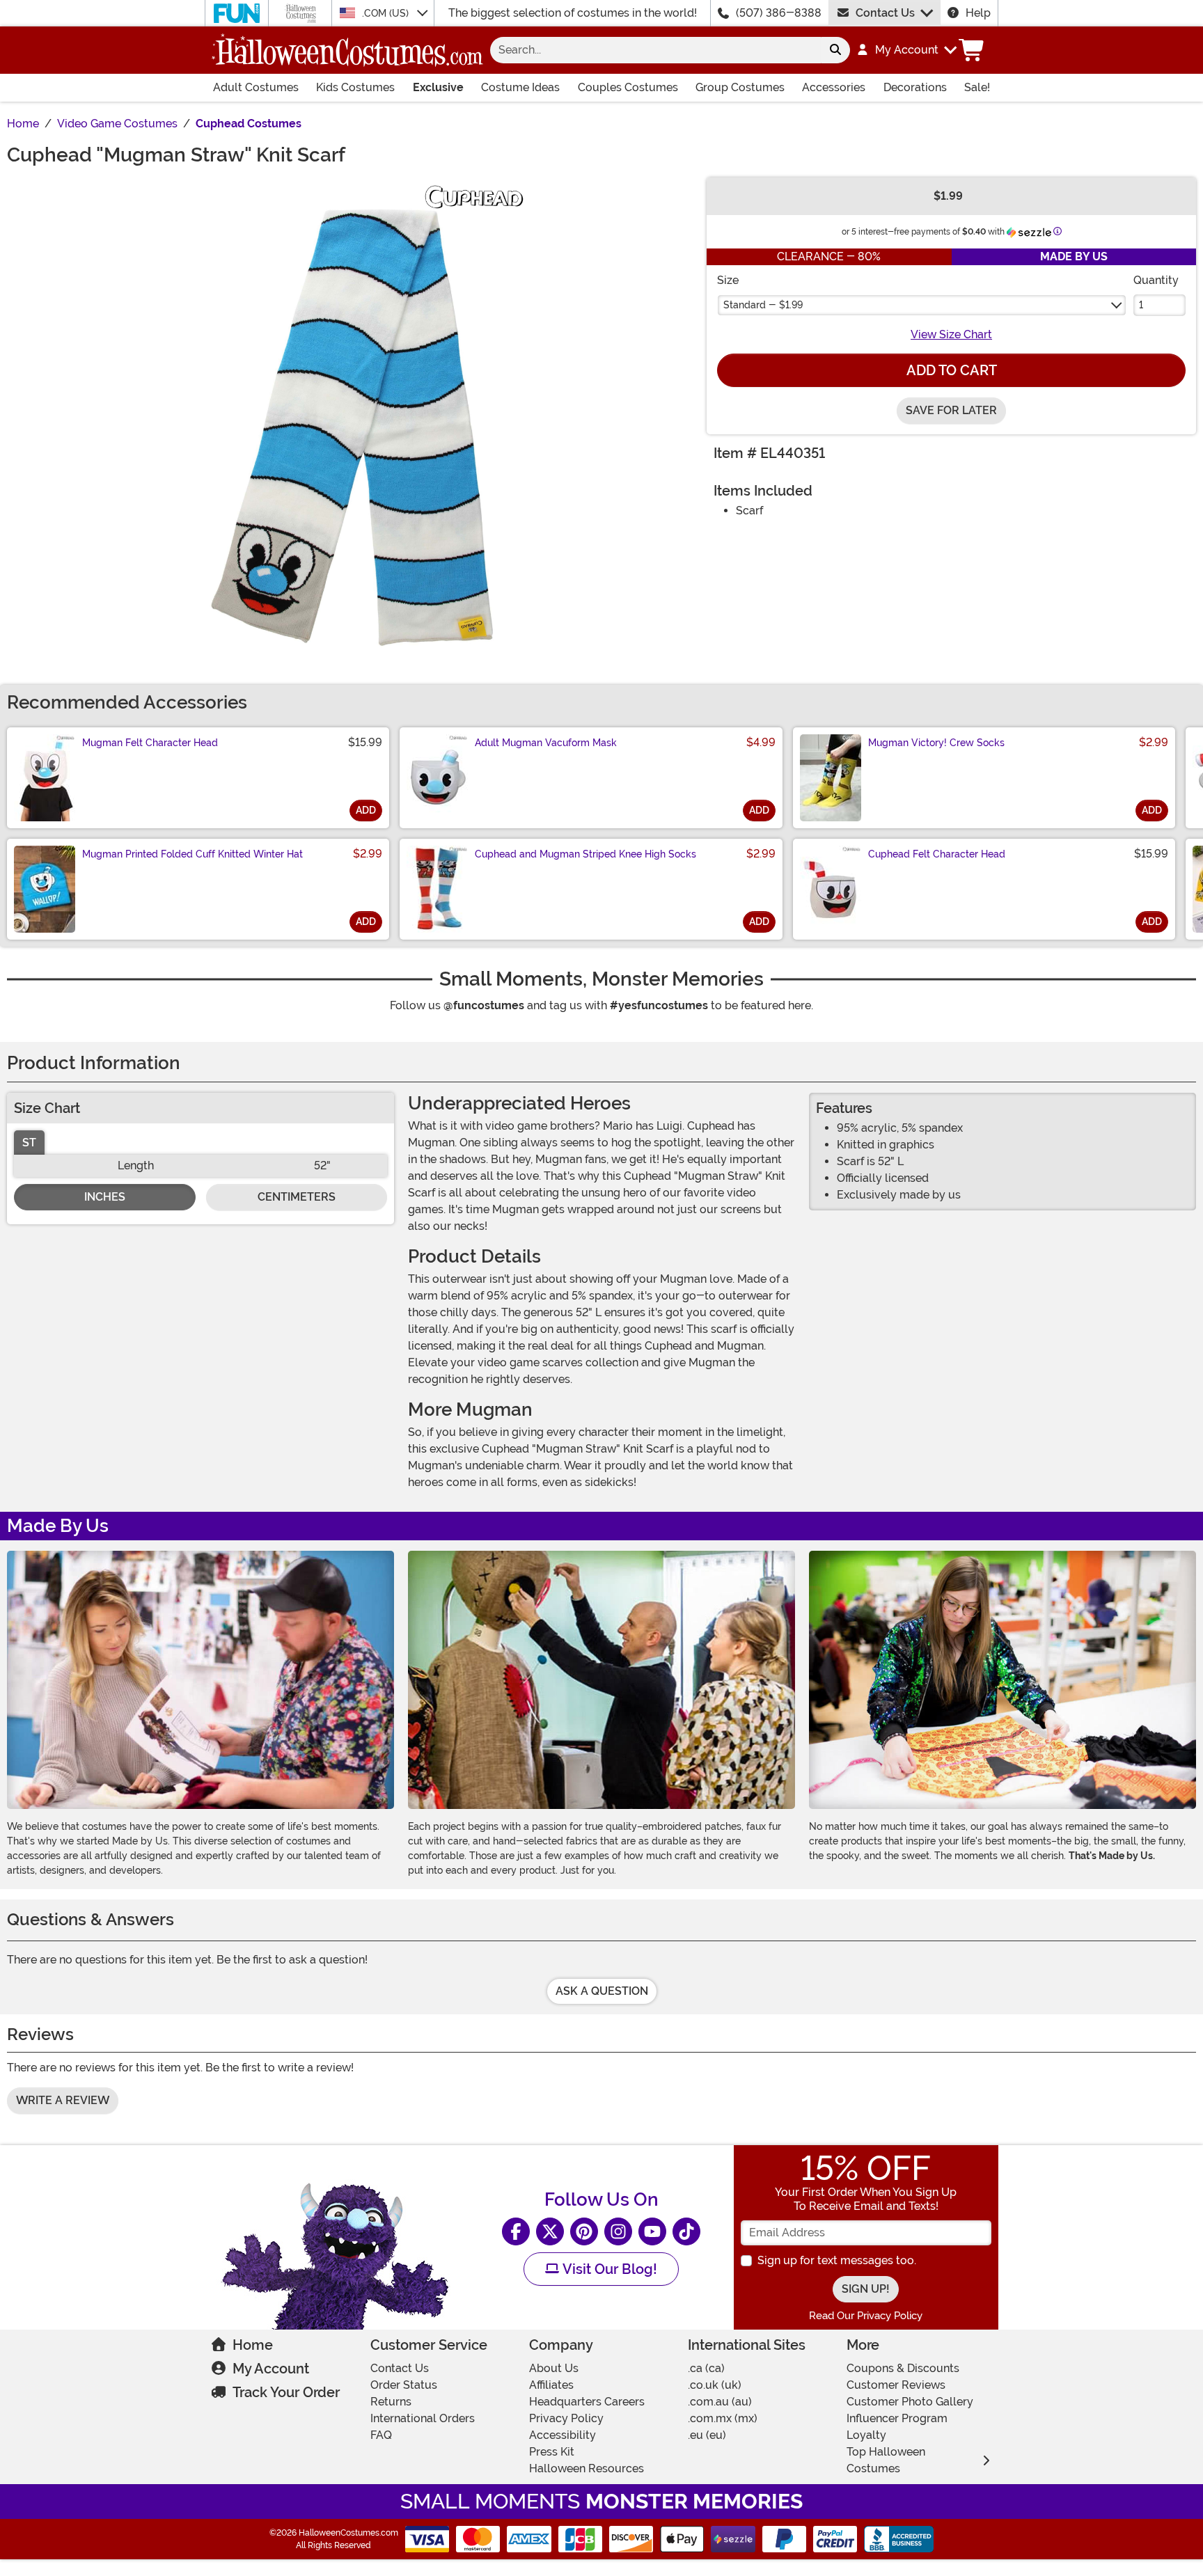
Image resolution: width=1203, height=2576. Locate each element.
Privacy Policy (566, 2418)
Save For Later (951, 410)
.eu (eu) (707, 2435)
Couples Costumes (628, 87)
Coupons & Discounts (903, 2368)
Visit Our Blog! (608, 2269)
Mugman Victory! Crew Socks (936, 743)
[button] (906, 50)
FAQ (381, 2435)
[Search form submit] (835, 50)
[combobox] (655, 50)
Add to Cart (952, 370)
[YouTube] (652, 2231)
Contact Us (885, 13)
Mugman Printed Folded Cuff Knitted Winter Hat (192, 854)
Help (978, 13)
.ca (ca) (706, 2368)
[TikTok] (686, 2231)
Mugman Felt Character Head (150, 743)
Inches (105, 1197)
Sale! (977, 87)
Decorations (915, 87)
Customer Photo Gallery (910, 2402)
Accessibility (563, 2435)
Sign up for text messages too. (837, 2260)
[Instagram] (618, 2231)
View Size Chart (951, 334)
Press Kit (552, 2452)
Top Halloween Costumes (886, 2460)
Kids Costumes (355, 87)
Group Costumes (740, 87)
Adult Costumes (256, 87)
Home (253, 2345)
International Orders (423, 2418)
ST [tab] (29, 1143)
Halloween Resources (587, 2468)
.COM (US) (387, 13)
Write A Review (63, 2100)
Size (728, 280)
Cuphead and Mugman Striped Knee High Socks (585, 854)
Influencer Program (897, 2418)
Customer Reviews (896, 2385)
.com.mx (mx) (723, 2418)
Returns (391, 2402)
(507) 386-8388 (779, 13)
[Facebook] (516, 2231)
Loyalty (866, 2435)
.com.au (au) (720, 2402)
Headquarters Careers (587, 2402)
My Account (271, 2369)
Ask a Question (602, 1991)
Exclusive (438, 87)
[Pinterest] (584, 2231)
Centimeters (297, 1197)
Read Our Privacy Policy (866, 2316)
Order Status (404, 2385)
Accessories (834, 87)
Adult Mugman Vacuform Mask (546, 743)
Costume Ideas (520, 87)
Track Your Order (286, 2392)
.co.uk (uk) (715, 2385)
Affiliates (551, 2385)
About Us (554, 2368)
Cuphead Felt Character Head (937, 854)
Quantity (1156, 280)
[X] (550, 2231)
